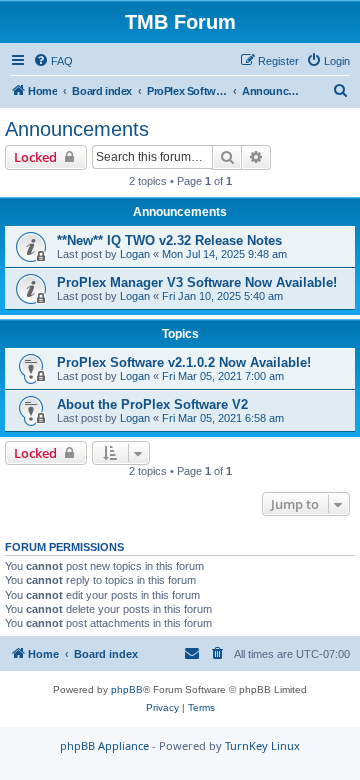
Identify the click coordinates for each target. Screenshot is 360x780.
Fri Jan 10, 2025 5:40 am (222, 296)
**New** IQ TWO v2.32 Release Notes (169, 240)
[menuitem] (53, 61)
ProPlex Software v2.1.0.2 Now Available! (184, 362)
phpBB (127, 689)
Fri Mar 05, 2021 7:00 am (223, 376)
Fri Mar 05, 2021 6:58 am (223, 418)
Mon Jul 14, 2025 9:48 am (224, 254)
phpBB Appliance (104, 745)
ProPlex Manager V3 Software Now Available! (197, 282)
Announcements (77, 129)
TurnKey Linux (262, 745)
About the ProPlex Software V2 (152, 404)
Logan (135, 254)
